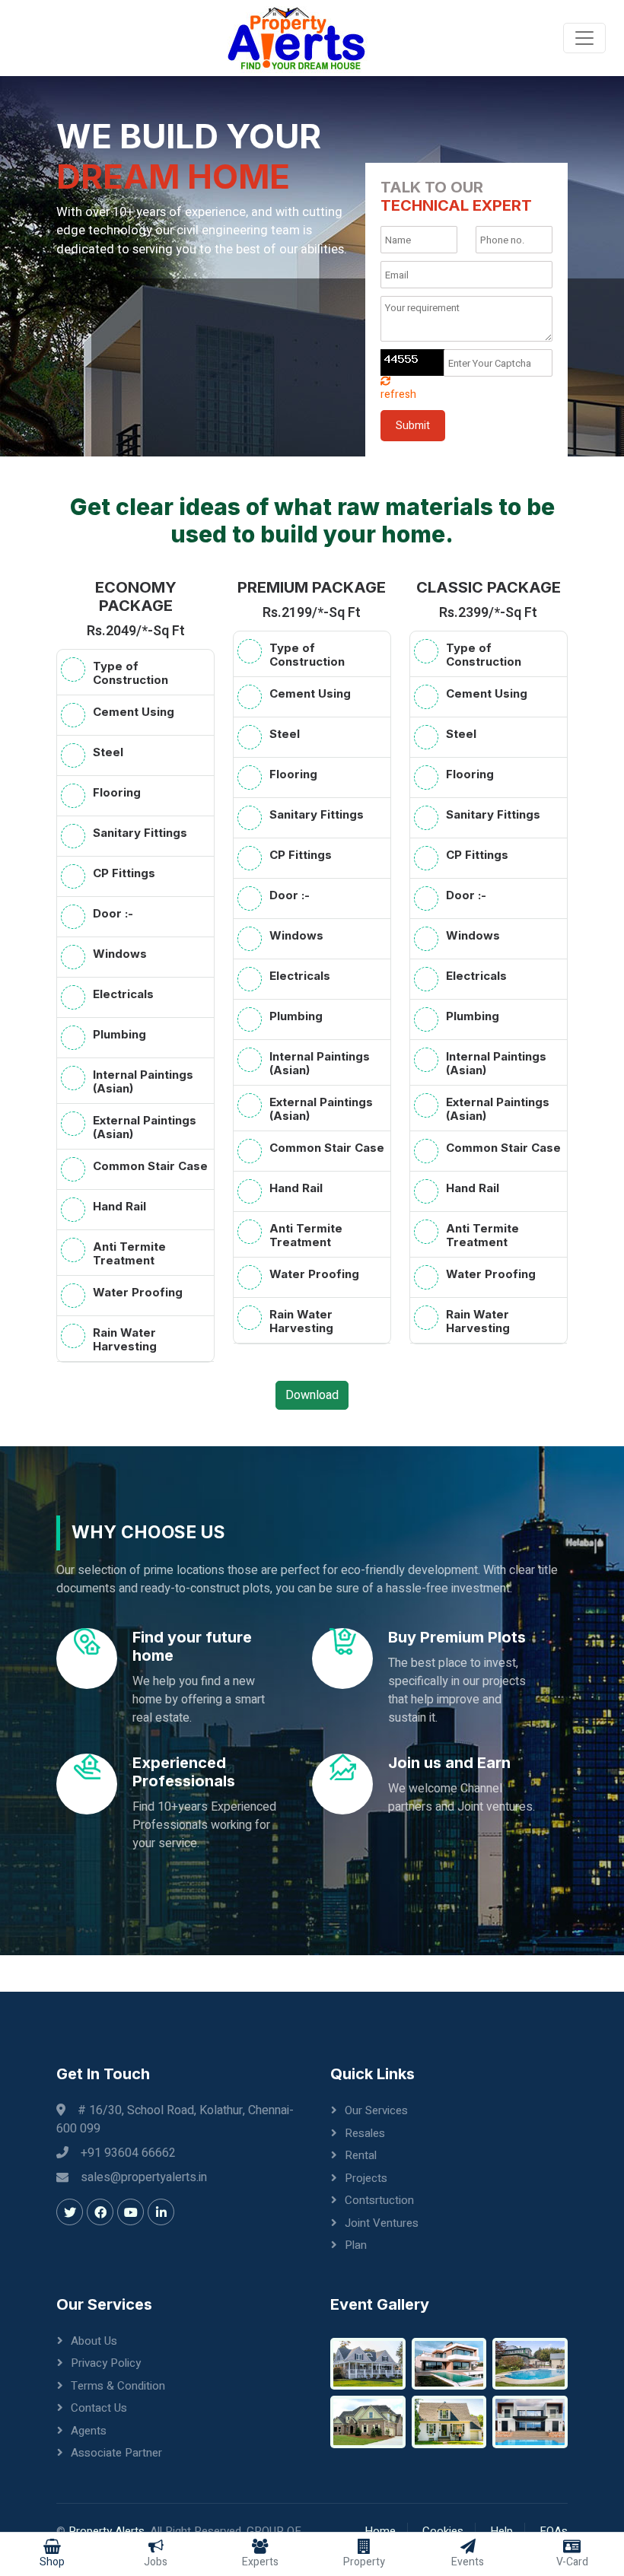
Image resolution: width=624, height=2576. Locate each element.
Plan (356, 2245)
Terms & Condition (118, 2386)
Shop (52, 2562)
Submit (413, 426)
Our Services (376, 2110)
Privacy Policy (106, 2363)
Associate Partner (116, 2453)
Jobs (156, 2562)
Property (364, 2562)
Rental (361, 2155)
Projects (366, 2178)
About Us (94, 2341)
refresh (398, 394)
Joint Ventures (382, 2223)
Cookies (443, 2531)
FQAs (554, 2531)
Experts (260, 2562)
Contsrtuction (379, 2200)
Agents (89, 2431)
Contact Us (99, 2408)
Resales (365, 2133)
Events (468, 2562)
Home (380, 2531)
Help (501, 2531)
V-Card (572, 2562)
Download (312, 1395)
